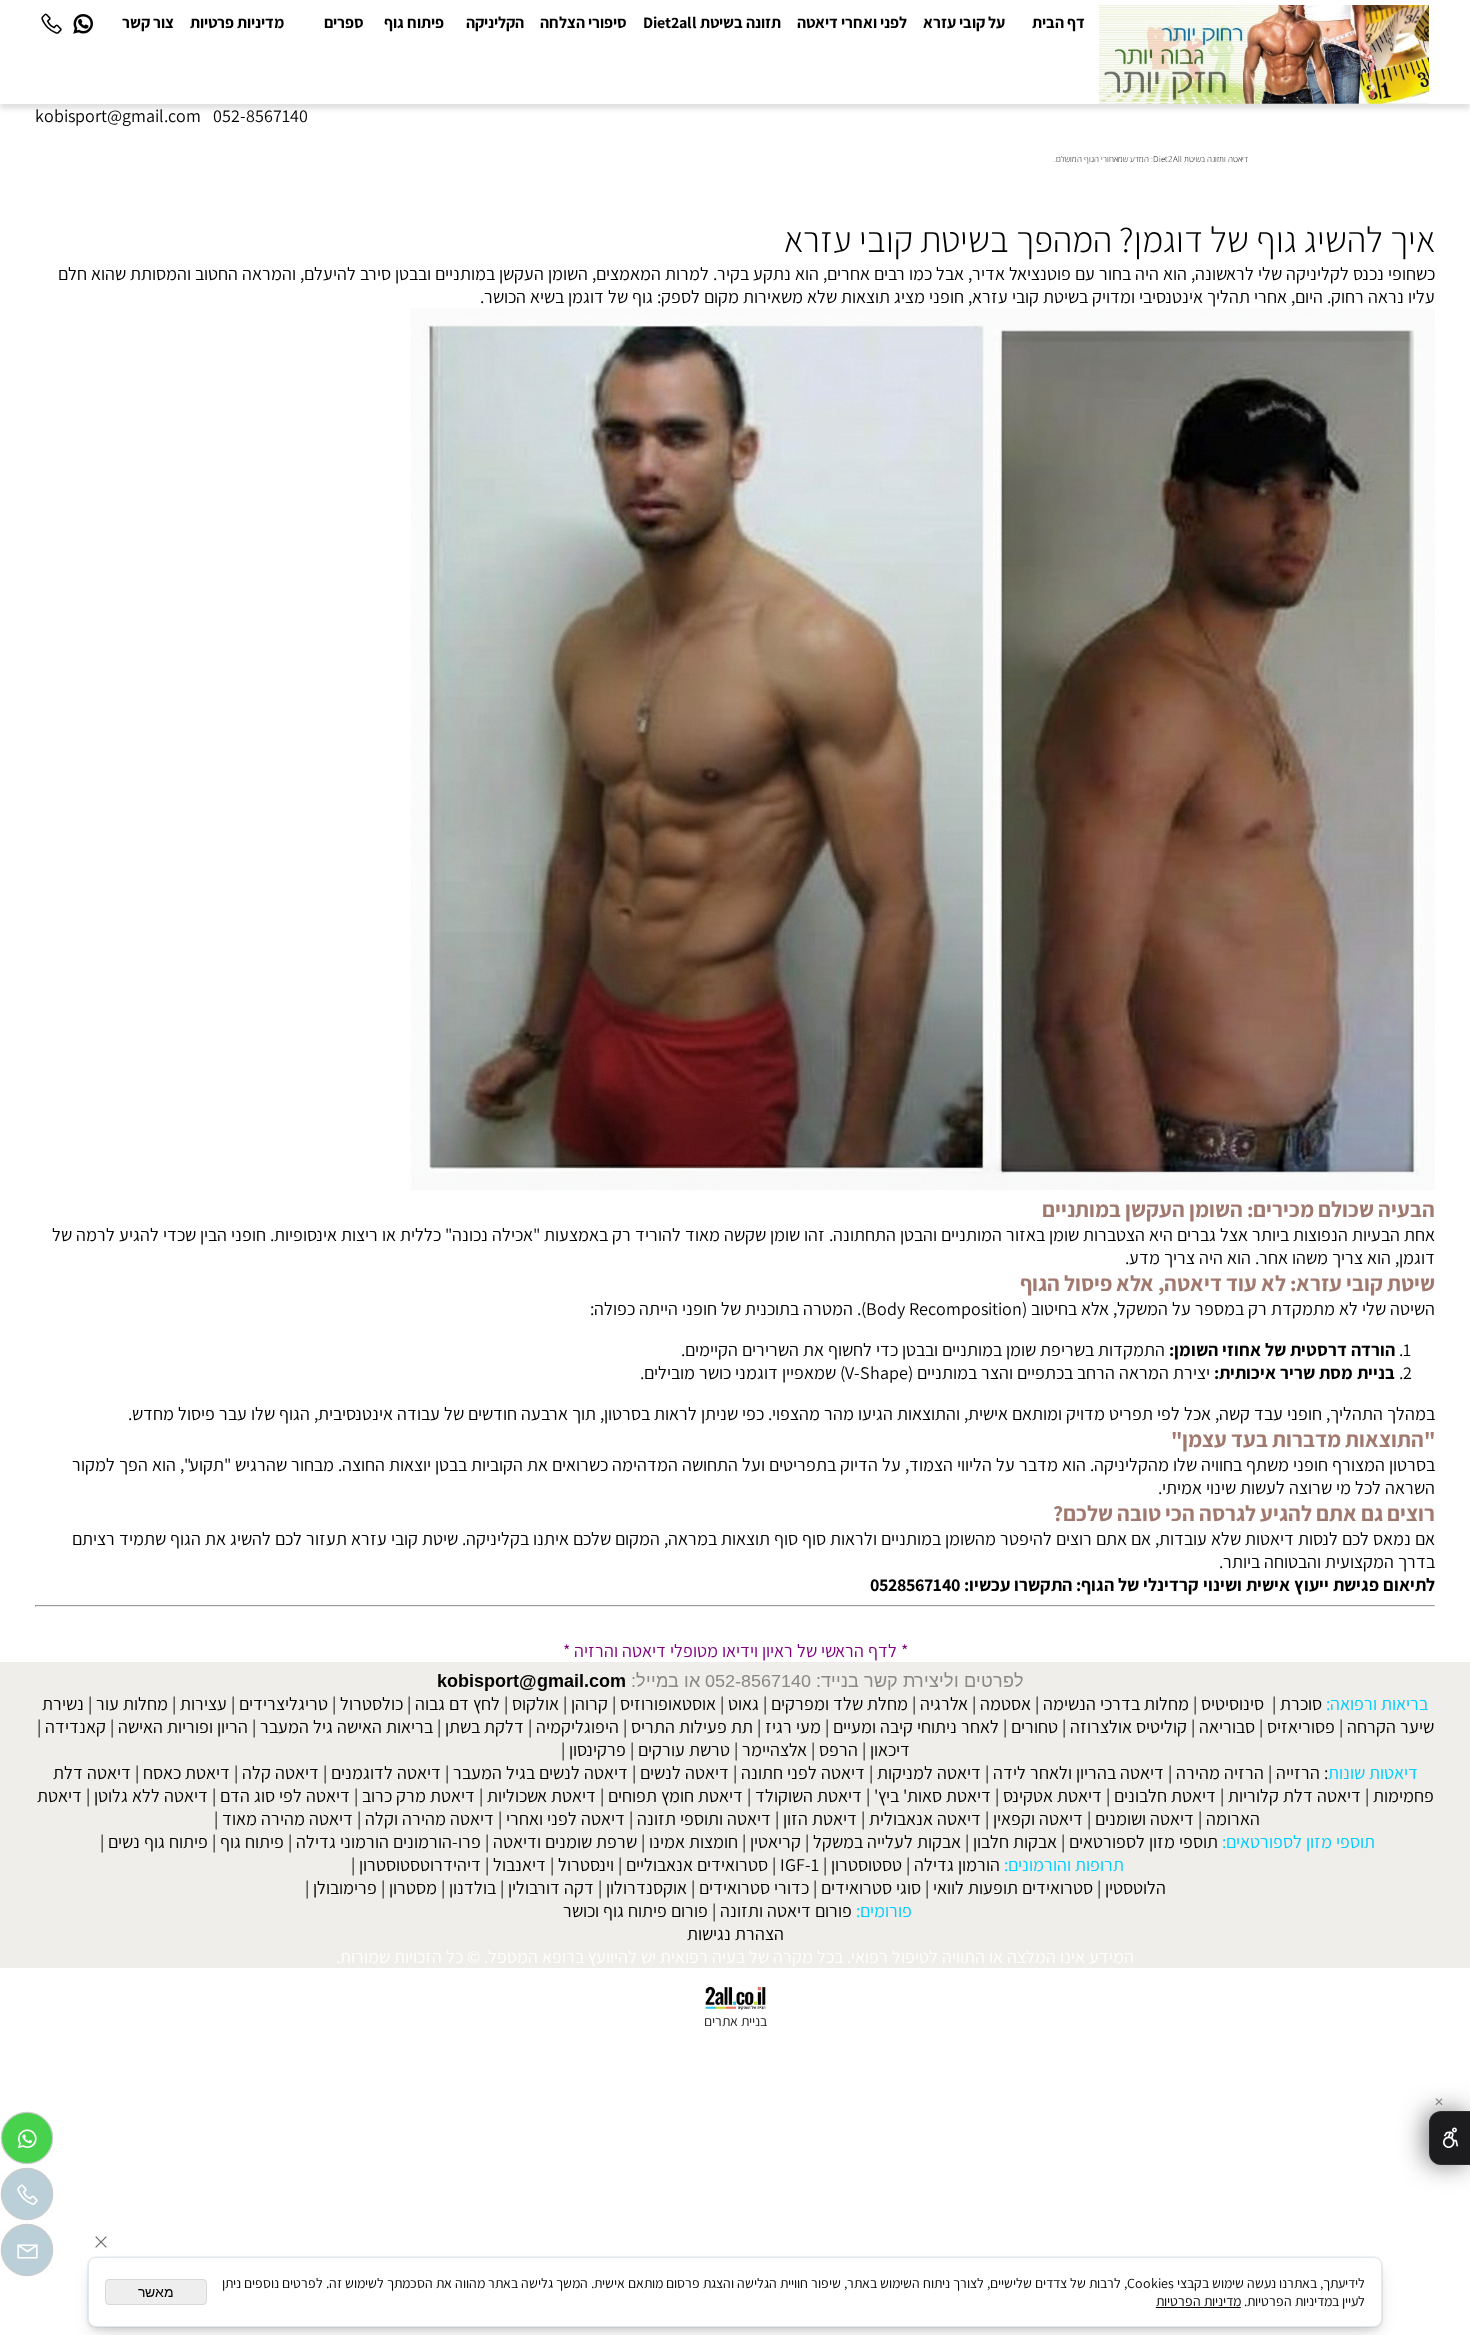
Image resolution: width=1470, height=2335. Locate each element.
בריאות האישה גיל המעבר (346, 1726)
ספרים (344, 22)
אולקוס (535, 1703)
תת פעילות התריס (692, 1726)
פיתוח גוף (414, 22)
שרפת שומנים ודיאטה (565, 1841)
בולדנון (472, 1887)
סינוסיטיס (1232, 1703)
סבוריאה (1227, 1726)
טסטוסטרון (866, 1864)
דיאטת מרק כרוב (418, 1795)
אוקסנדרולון (646, 1887)
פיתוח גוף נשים (158, 1841)
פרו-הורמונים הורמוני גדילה (388, 1841)
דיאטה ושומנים (1144, 1818)
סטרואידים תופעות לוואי (1013, 1887)
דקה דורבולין (551, 1887)
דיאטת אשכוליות (541, 1795)
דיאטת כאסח (186, 1772)
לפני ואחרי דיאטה (852, 22)
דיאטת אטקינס (1052, 1795)
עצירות (203, 1703)
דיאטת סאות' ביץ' (932, 1795)
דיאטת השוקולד (808, 1795)
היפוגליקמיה (577, 1726)
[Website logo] (1264, 54)
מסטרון (413, 1887)
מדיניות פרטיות (237, 22)
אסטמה (1005, 1703)
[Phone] (51, 23)
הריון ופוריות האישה (183, 1726)
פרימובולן (345, 1887)
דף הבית (1058, 22)
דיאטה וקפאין (1038, 1818)
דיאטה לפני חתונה (803, 1772)
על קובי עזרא (964, 22)
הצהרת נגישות (735, 1933)
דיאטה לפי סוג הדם (285, 1795)
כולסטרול (371, 1703)
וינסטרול (586, 1864)
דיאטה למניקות (929, 1772)
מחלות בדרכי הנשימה (1116, 1703)
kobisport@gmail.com (531, 1681)
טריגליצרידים (283, 1703)
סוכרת (1301, 1703)
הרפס (838, 1749)
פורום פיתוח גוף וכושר (635, 1910)
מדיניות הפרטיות (1198, 2301)
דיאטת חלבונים (1165, 1795)
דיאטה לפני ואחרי (565, 1818)
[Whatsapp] (83, 23)
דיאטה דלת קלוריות (1294, 1795)
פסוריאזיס (1301, 1726)
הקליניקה (495, 22)
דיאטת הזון (820, 1818)
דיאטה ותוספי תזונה (704, 1818)
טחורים (1034, 1726)
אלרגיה (944, 1703)
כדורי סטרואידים (754, 1887)
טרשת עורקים (684, 1749)
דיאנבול (519, 1864)
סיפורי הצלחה (583, 22)
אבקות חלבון (1015, 1841)
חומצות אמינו (693, 1841)
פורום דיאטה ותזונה (786, 1910)
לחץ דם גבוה (457, 1703)
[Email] (27, 2255)
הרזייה (1298, 1772)
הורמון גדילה (957, 1864)
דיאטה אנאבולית (925, 1818)
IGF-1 (799, 1864)
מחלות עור (132, 1703)
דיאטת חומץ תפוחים (675, 1795)
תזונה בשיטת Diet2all (712, 22)
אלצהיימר (774, 1749)
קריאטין (775, 1841)
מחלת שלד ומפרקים (839, 1703)
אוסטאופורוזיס (668, 1703)
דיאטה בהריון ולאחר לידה (1078, 1772)
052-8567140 (260, 115)
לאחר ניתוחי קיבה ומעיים (916, 1726)
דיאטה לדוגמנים (386, 1772)
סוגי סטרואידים (871, 1887)
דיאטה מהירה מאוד (287, 1818)
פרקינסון (597, 1749)
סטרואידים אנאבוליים (697, 1864)
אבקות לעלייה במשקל (887, 1841)
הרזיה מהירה (1220, 1772)
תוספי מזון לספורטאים (1143, 1841)
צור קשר (148, 22)
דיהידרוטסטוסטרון (420, 1864)
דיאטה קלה (280, 1772)
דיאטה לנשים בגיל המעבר (540, 1772)
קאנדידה (75, 1726)
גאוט (743, 1703)
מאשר (156, 2292)
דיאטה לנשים (684, 1772)
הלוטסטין (1135, 1887)
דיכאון (890, 1749)
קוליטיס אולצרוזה (1128, 1726)
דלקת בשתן (484, 1726)
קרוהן (589, 1703)
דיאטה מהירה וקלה (429, 1818)
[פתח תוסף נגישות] (1449, 2138)
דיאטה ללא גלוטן (151, 1795)
